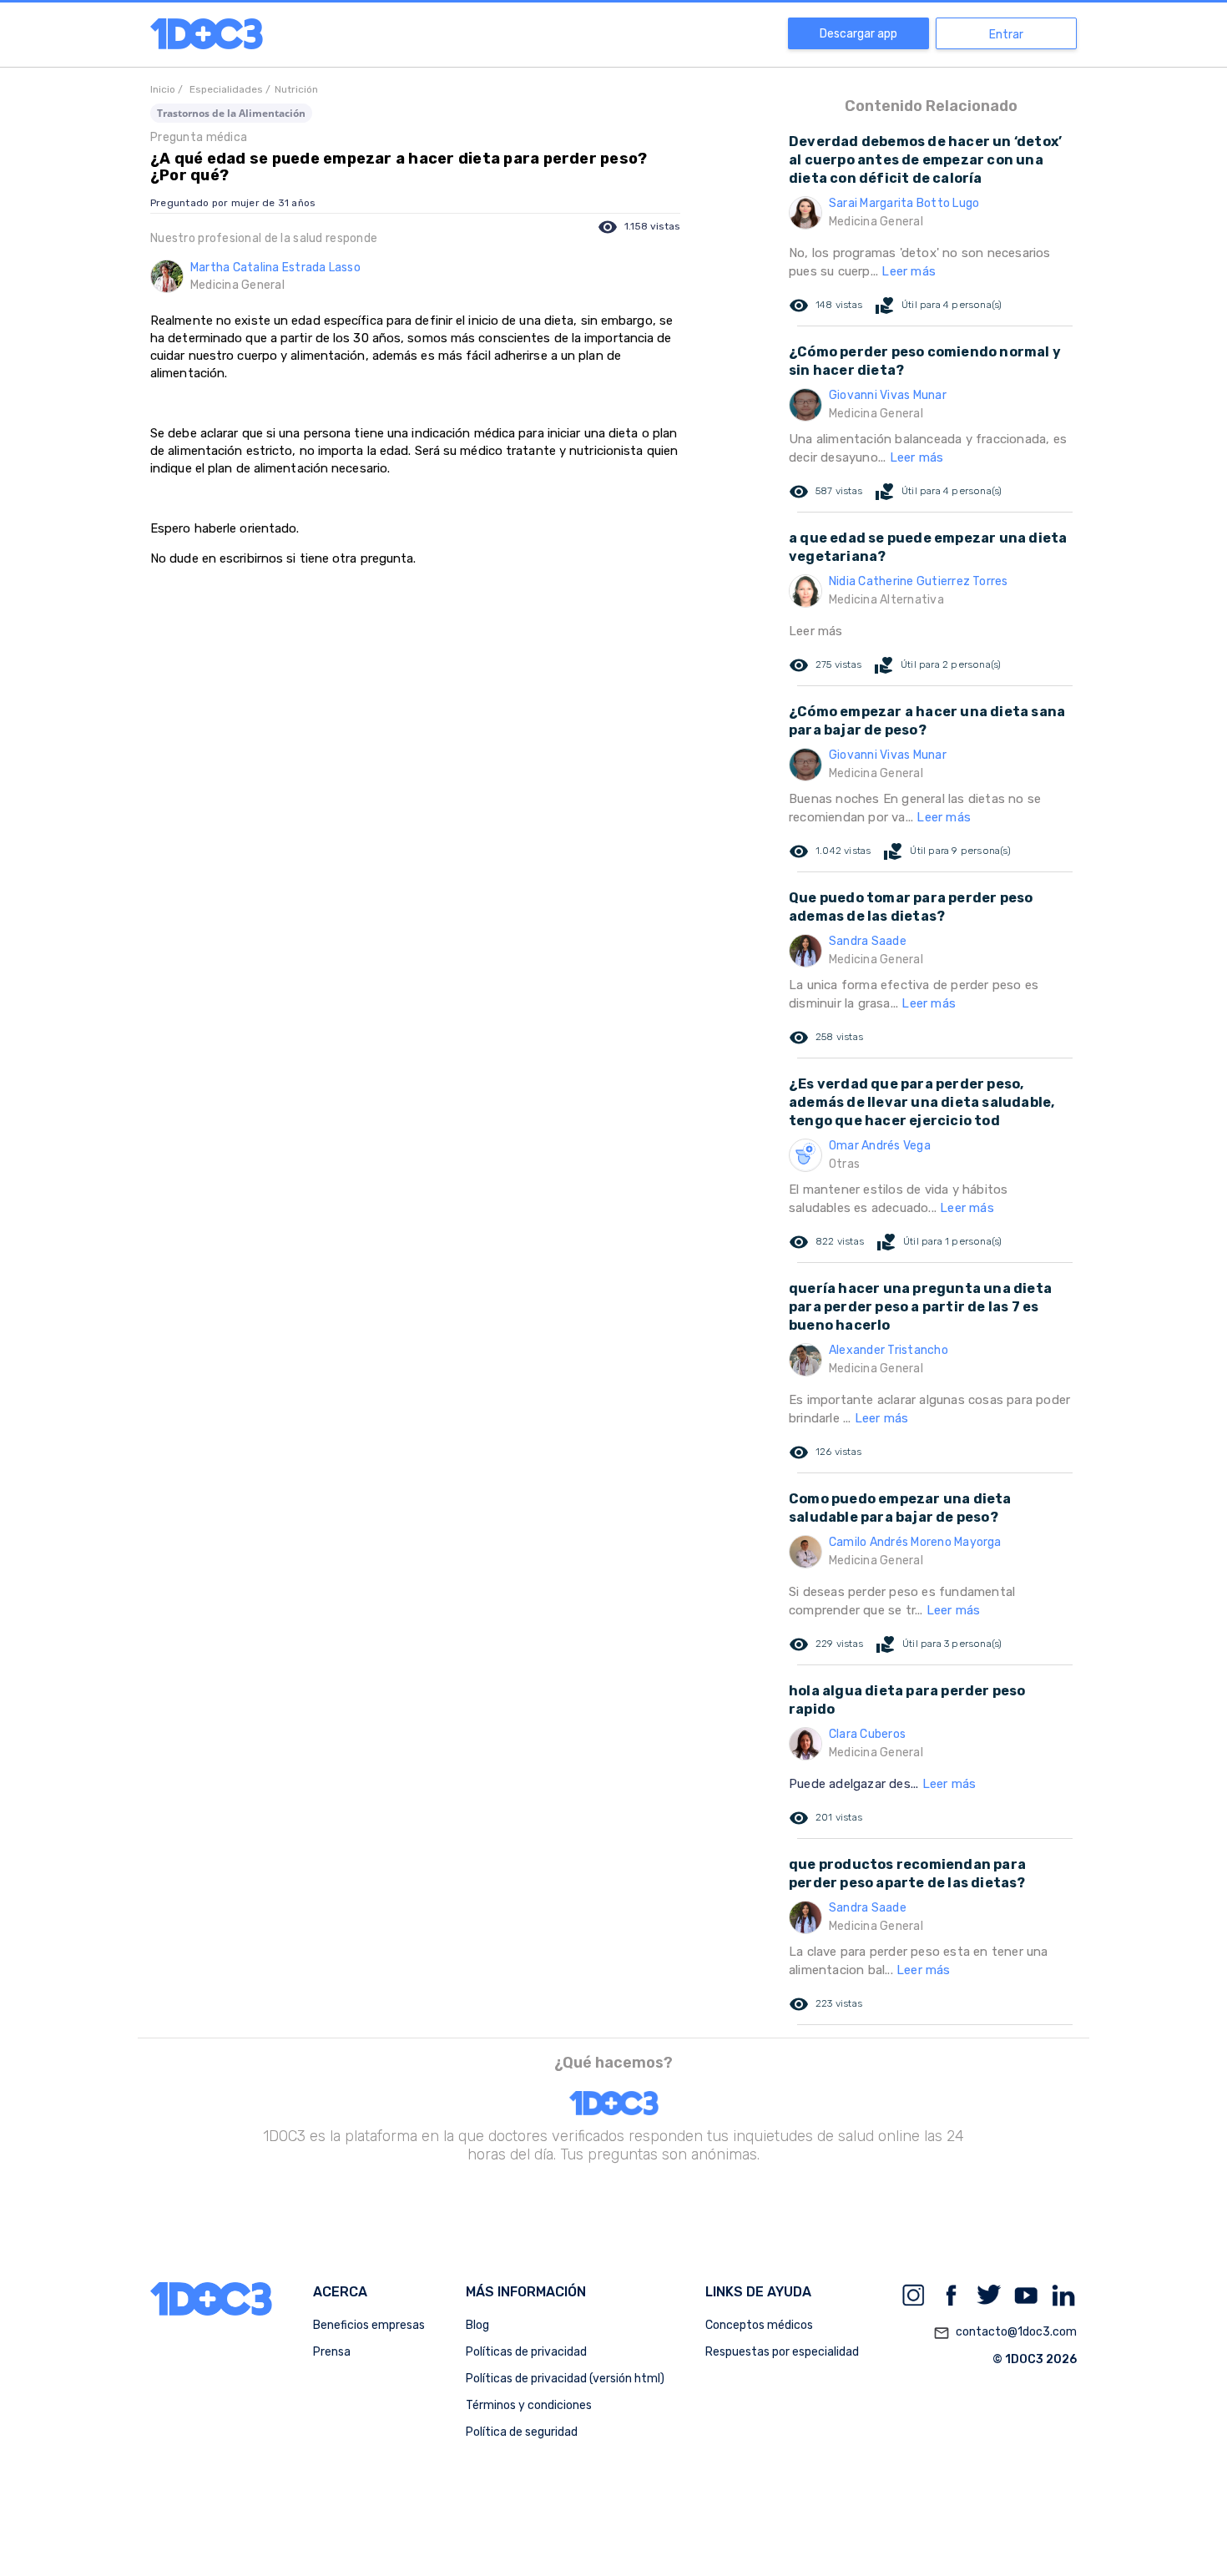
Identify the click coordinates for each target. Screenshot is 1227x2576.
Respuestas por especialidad (782, 2352)
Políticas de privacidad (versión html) (565, 2379)
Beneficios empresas (369, 2325)
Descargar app (858, 34)
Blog (477, 2325)
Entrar (1006, 35)
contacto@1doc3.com (1005, 2333)
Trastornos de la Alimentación (231, 113)
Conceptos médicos (759, 2325)
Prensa (332, 2352)
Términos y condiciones (529, 2405)
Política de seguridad (522, 2432)
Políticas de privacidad (526, 2352)
